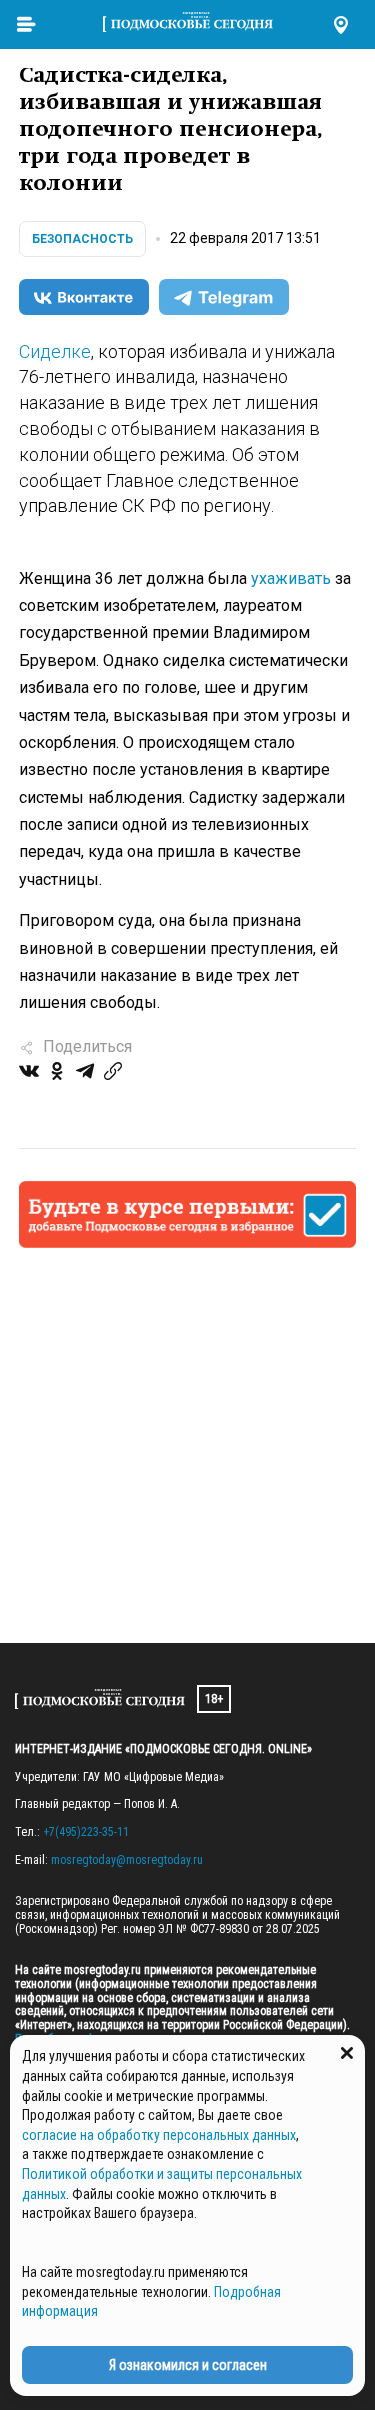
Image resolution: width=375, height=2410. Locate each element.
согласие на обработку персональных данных (159, 2135)
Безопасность (82, 239)
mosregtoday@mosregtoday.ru (127, 1860)
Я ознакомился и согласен (188, 2365)
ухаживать (291, 578)
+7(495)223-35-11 (86, 1832)
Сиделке (55, 351)
